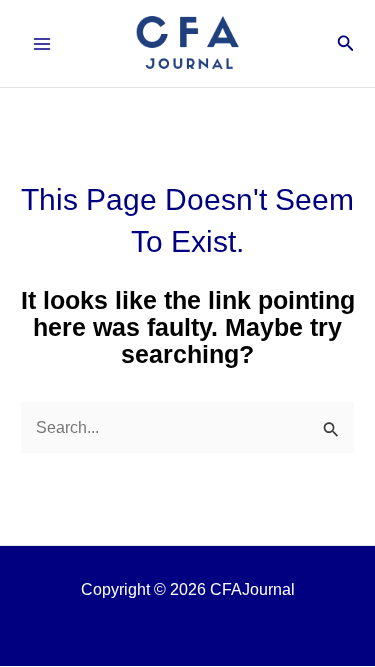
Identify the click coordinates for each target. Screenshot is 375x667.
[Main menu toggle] (42, 43)
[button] (346, 44)
